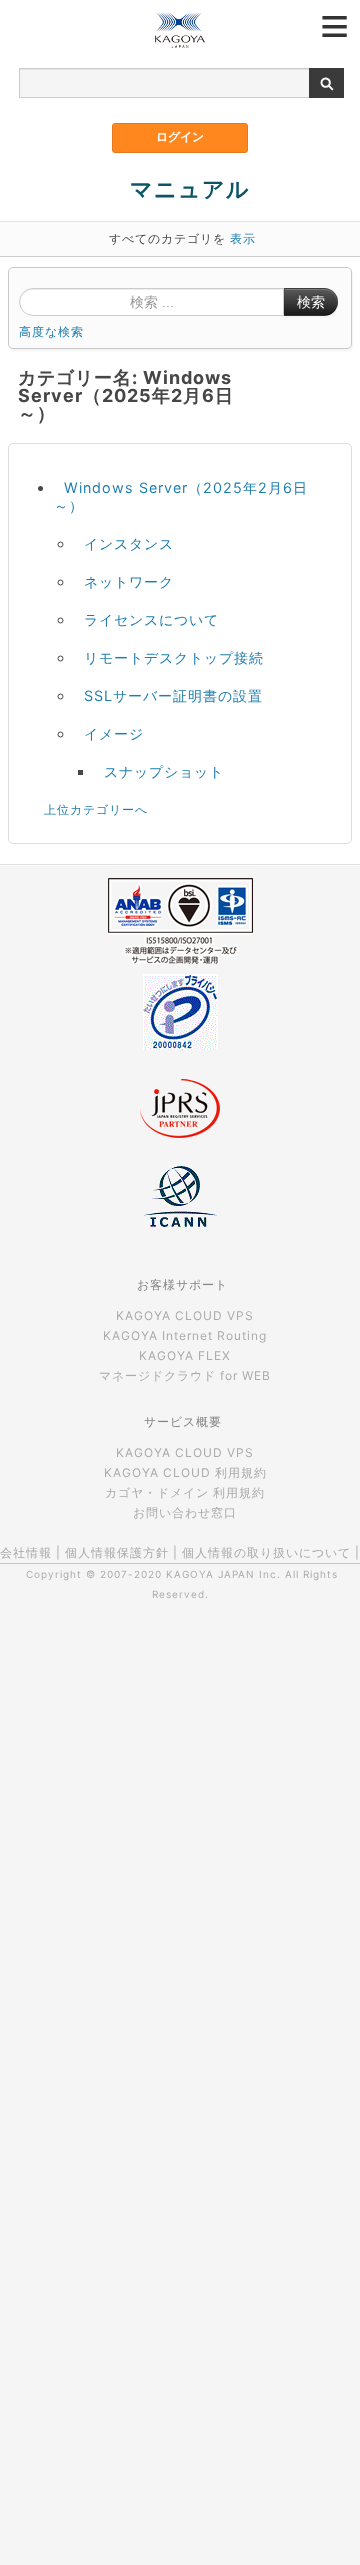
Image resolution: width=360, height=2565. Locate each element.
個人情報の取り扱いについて (266, 1552)
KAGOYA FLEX (185, 1355)
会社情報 (26, 1552)
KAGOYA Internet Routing (185, 1335)
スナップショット (164, 771)
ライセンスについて (151, 619)
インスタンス (129, 543)
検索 (311, 302)
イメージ (114, 733)
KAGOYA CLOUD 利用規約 (185, 1472)
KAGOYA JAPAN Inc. (223, 1574)
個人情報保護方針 (117, 1552)
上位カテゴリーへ (96, 809)
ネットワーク (129, 581)
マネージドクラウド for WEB (185, 1375)
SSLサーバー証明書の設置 (173, 695)
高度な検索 (51, 331)
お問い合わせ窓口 (185, 1512)
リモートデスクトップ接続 (174, 657)
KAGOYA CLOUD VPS (185, 1315)
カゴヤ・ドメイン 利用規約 (185, 1492)
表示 (243, 238)
